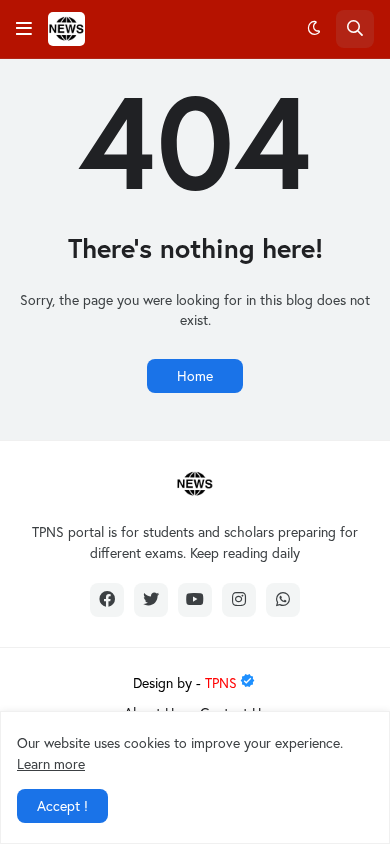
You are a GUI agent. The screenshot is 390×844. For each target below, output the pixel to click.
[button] (24, 29)
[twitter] (151, 600)
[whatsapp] (283, 600)
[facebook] (107, 600)
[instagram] (239, 600)
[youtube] (195, 600)
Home (195, 375)
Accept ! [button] (62, 805)
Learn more (51, 763)
